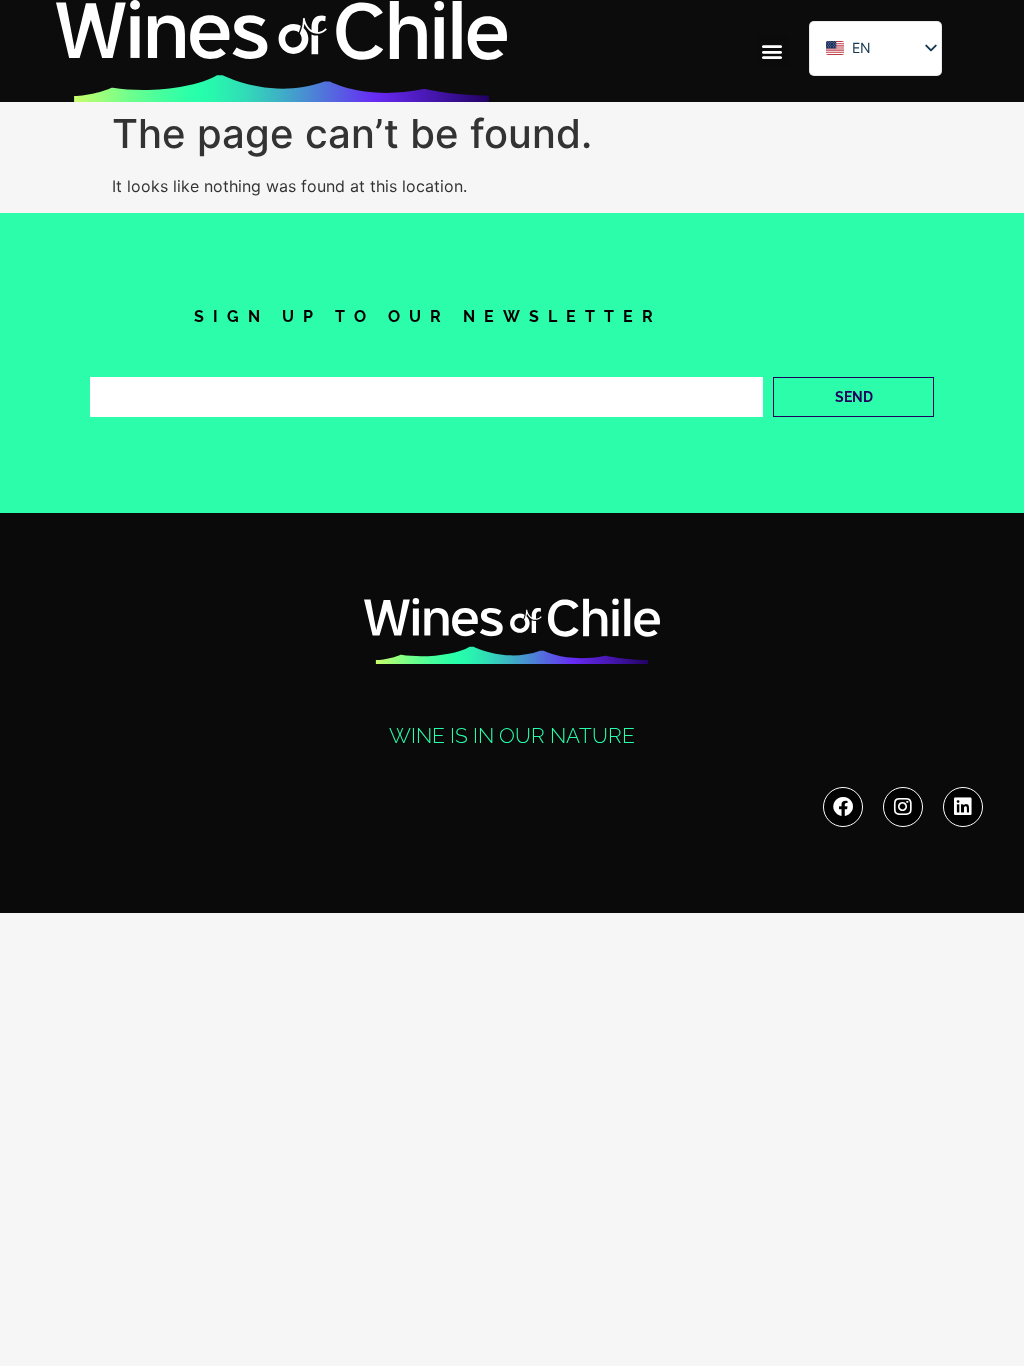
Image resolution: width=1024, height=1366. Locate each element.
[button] (772, 51)
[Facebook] (843, 807)
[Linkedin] (963, 807)
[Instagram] (903, 807)
